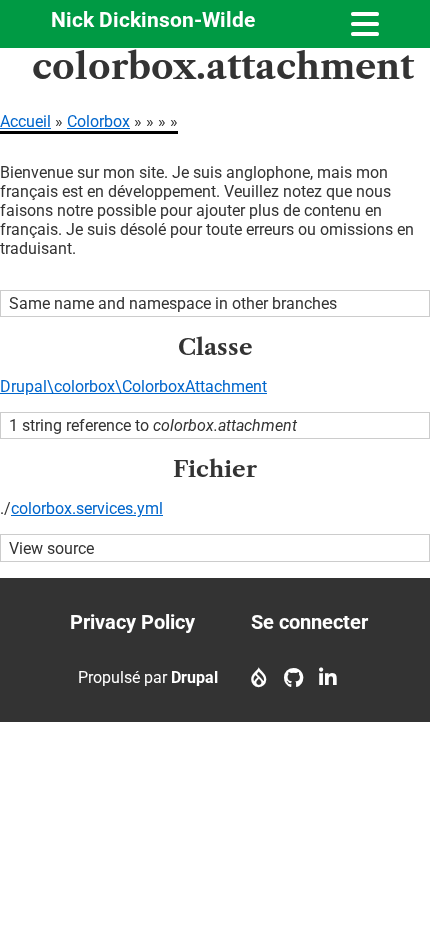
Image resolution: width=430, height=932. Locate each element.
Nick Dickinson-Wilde (153, 20)
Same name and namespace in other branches (173, 303)
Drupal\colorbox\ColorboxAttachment (133, 386)
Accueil (25, 121)
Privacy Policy (132, 622)
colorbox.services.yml (87, 508)
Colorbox (98, 121)
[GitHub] (293, 678)
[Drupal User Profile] (259, 678)
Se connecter (309, 622)
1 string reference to (153, 425)
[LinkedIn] (328, 678)
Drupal (194, 677)
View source (51, 548)
